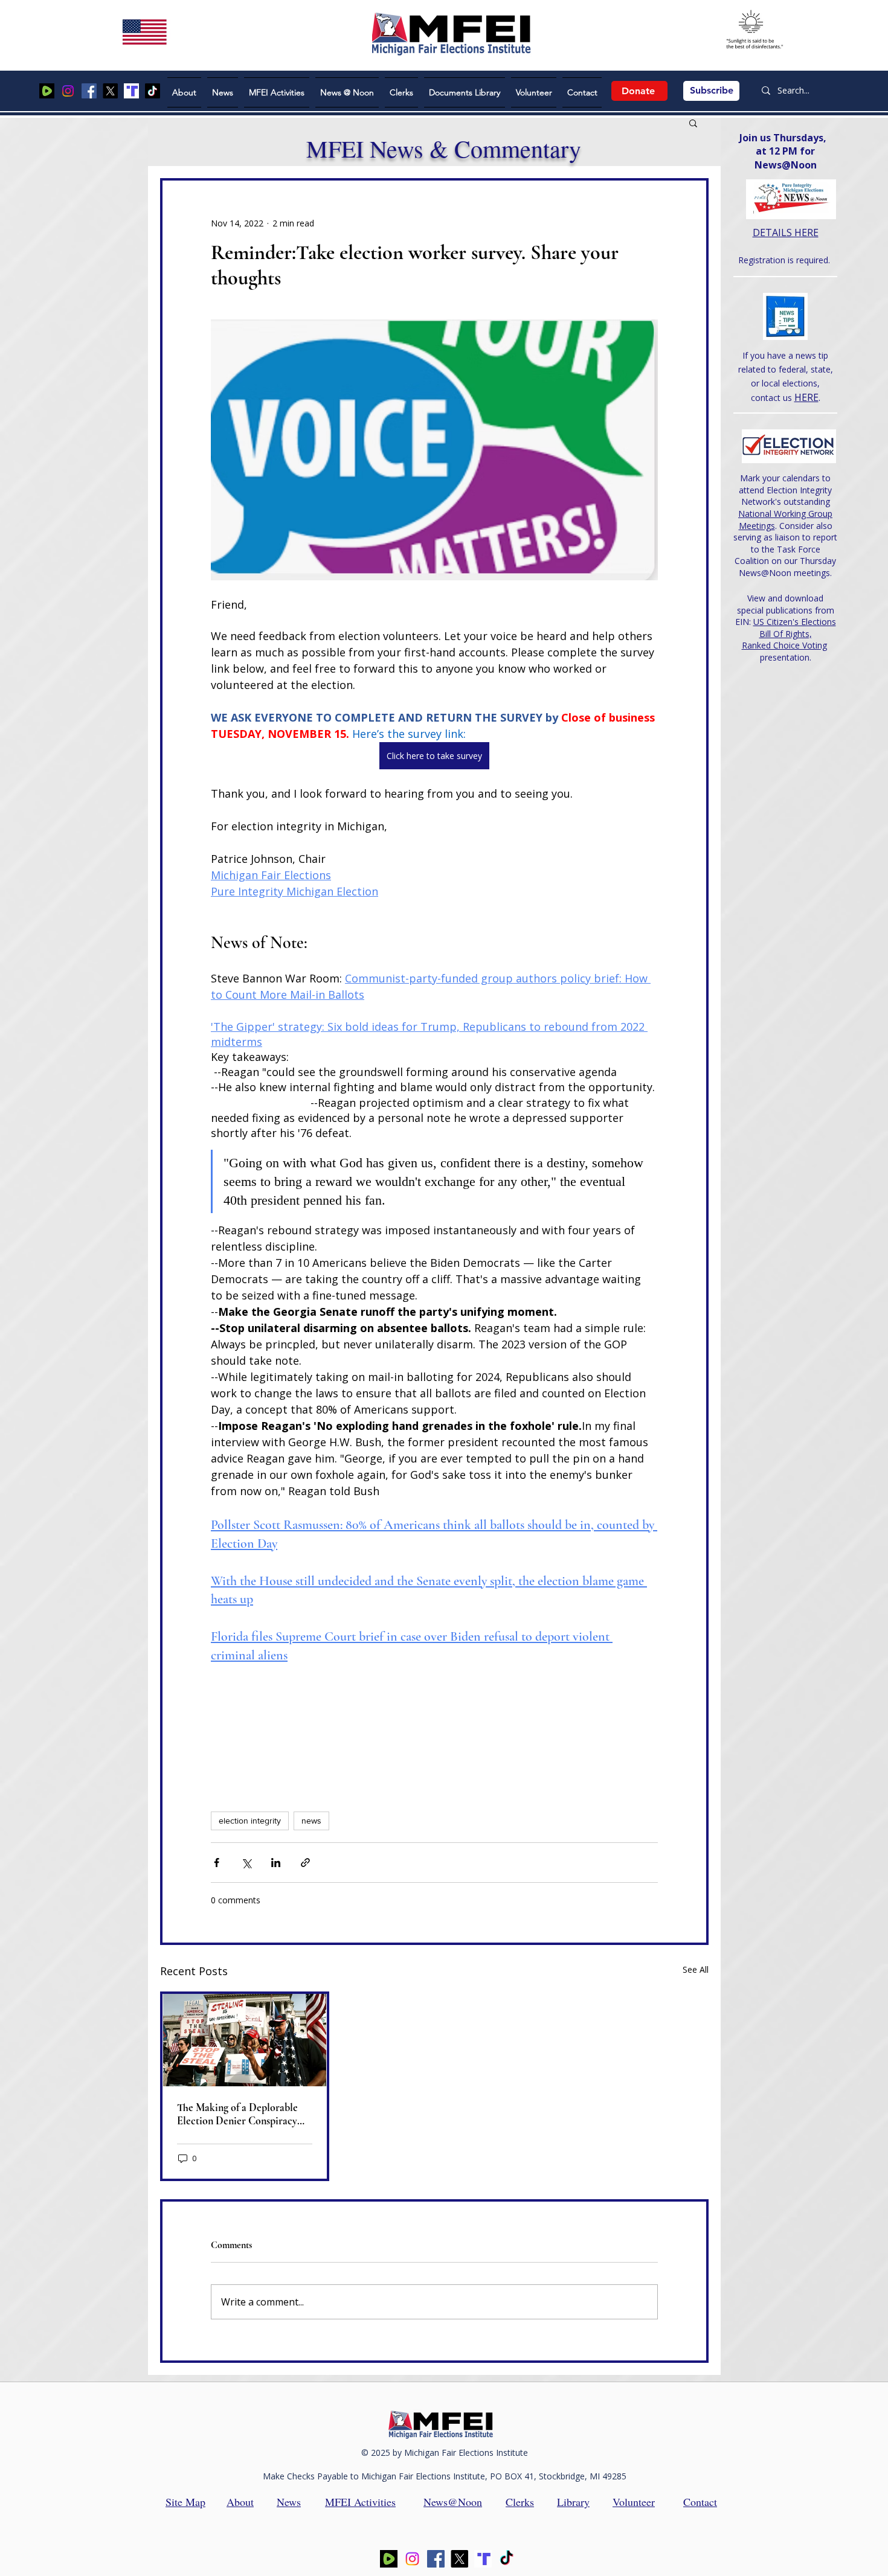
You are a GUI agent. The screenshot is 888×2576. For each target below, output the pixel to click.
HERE (806, 397)
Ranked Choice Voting (784, 645)
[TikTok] (153, 91)
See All (696, 1969)
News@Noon (453, 2502)
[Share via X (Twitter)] (246, 1863)
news (311, 1821)
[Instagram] (68, 91)
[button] (693, 123)
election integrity (250, 1821)
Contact (700, 2502)
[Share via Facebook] (217, 1863)
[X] (110, 91)
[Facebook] (89, 91)
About (240, 2502)
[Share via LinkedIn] (276, 1863)
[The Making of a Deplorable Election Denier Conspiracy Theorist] (245, 2040)
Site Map (185, 2502)
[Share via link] (305, 1863)
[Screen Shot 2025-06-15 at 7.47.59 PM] (131, 91)
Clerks (520, 2502)
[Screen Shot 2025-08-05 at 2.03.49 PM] (47, 91)
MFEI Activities (360, 2502)
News (289, 2502)
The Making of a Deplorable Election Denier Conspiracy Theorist (237, 2114)
